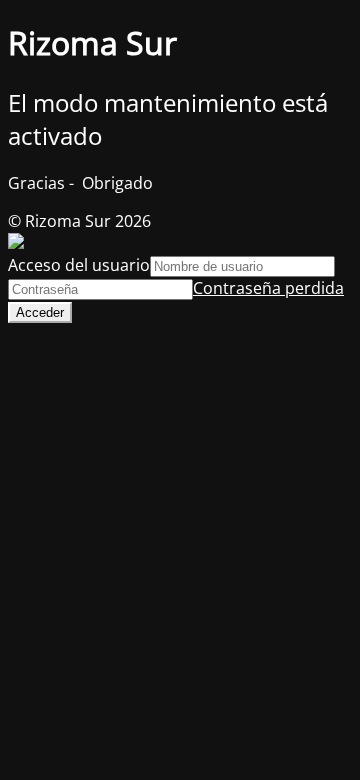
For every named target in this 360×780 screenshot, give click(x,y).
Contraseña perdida (268, 288)
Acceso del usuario (79, 265)
